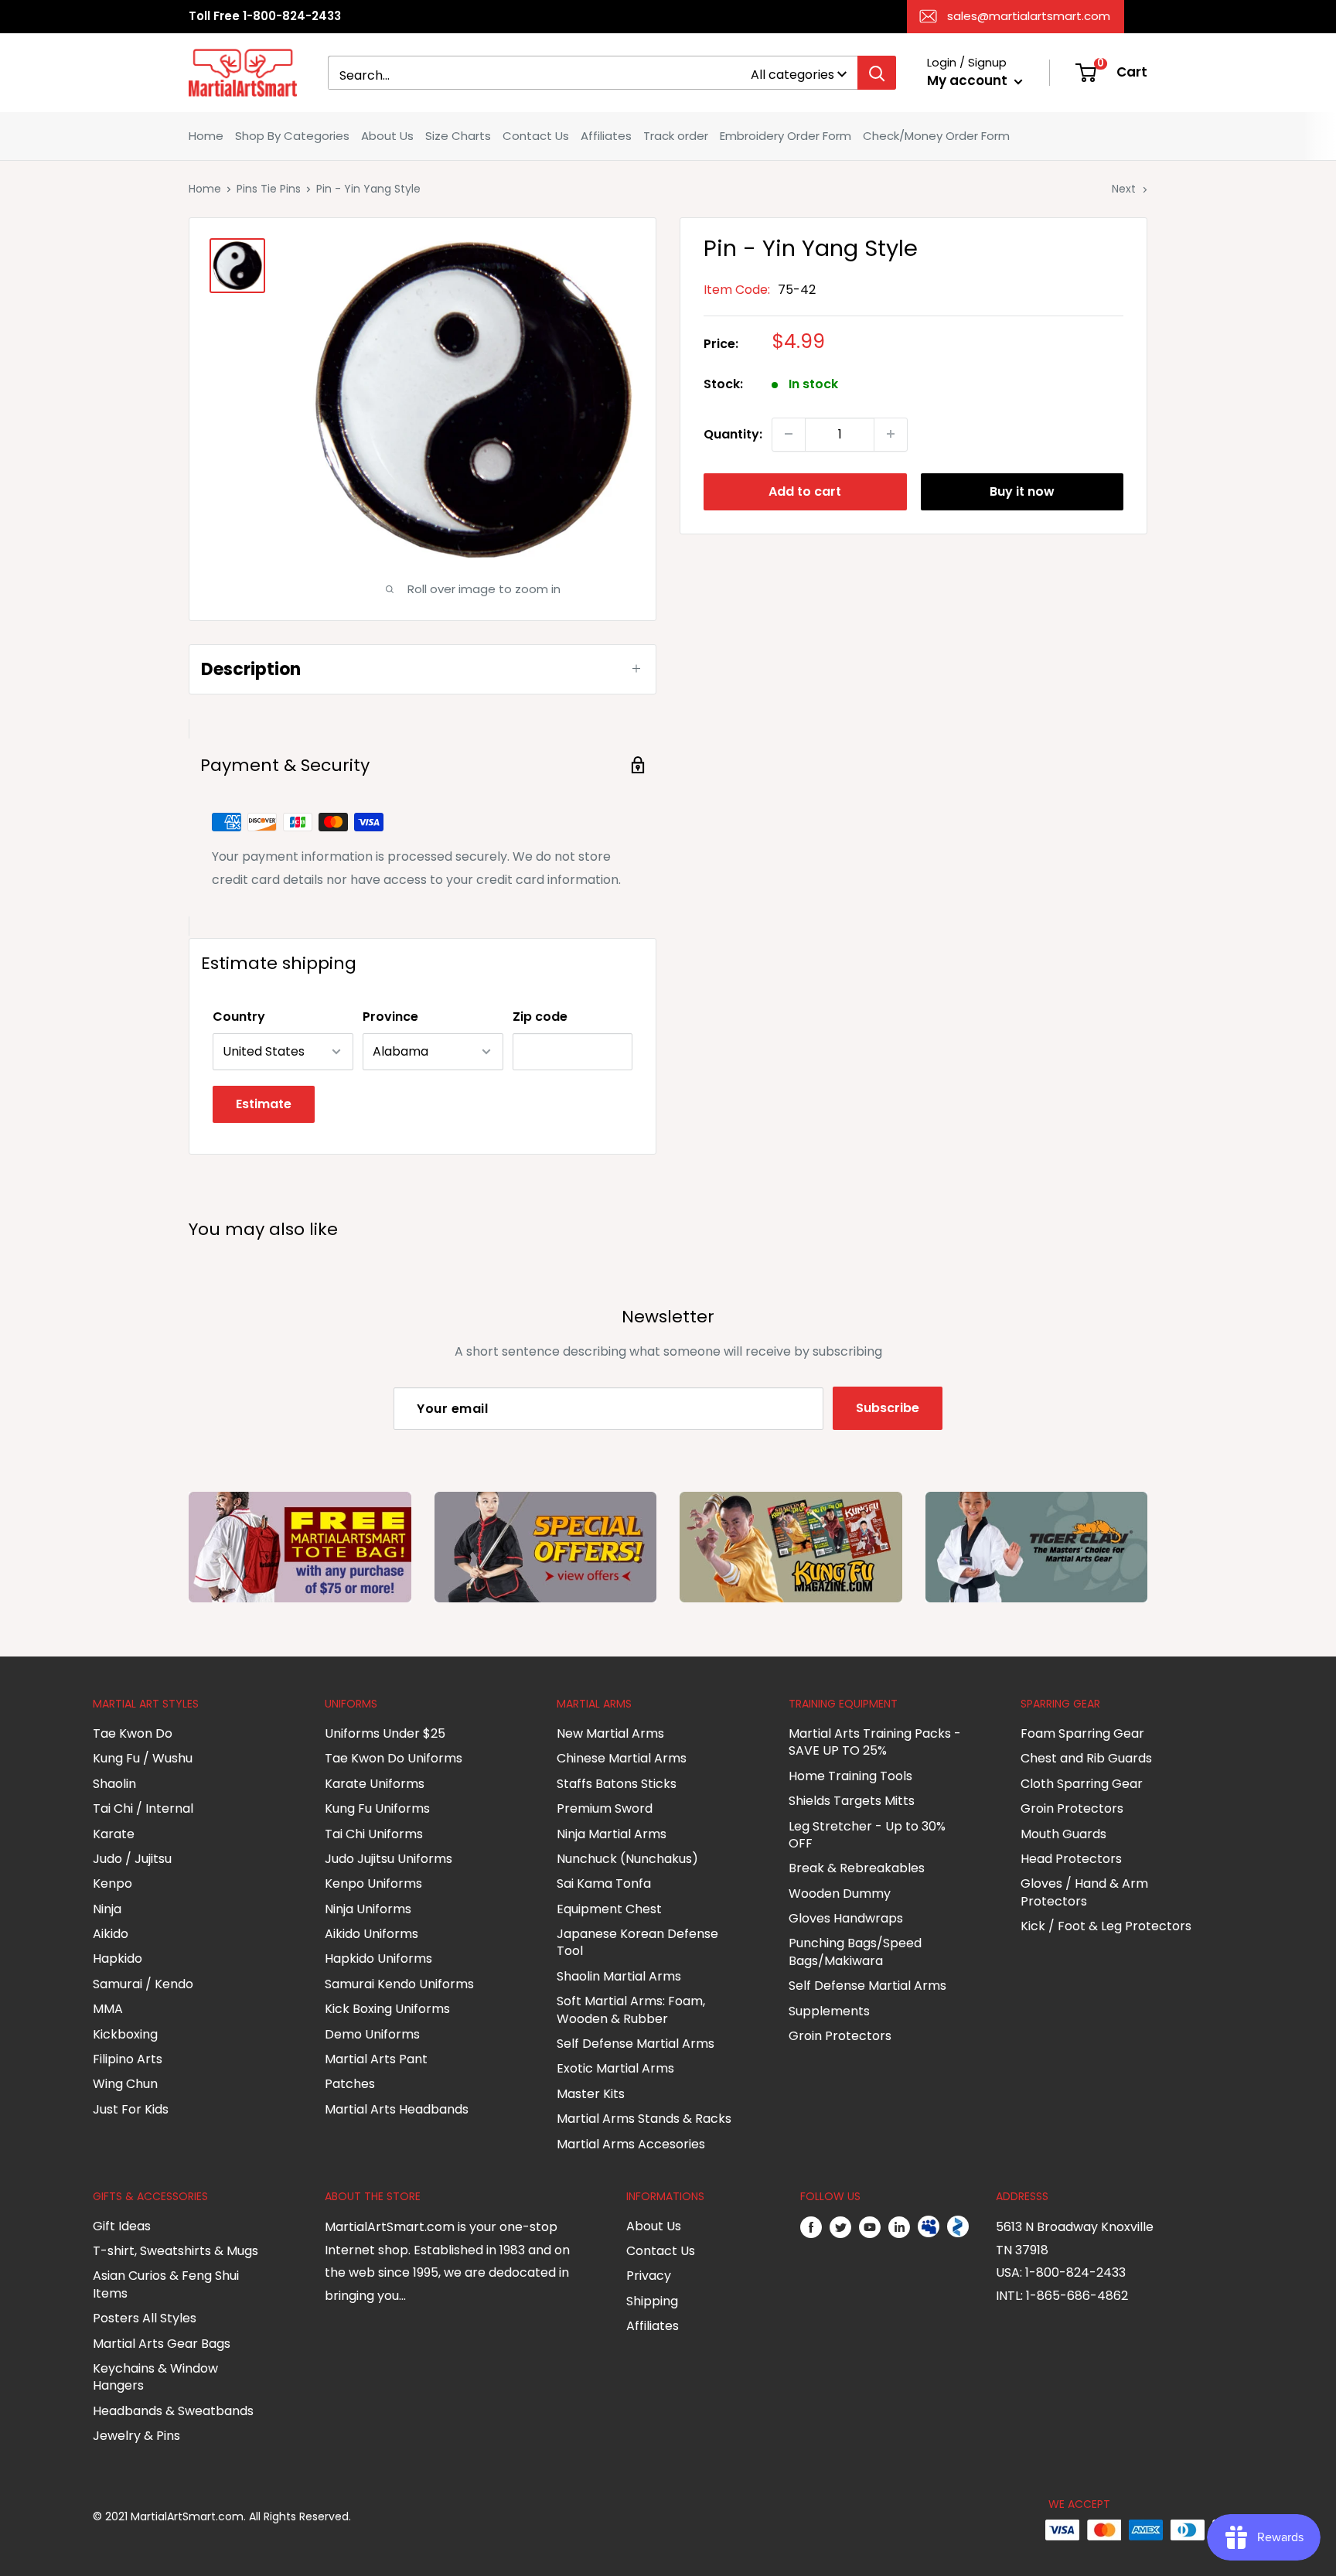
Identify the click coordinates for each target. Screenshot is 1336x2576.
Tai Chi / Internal (143, 1808)
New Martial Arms (610, 1733)
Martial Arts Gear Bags (162, 2344)
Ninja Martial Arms (612, 1834)
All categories (792, 75)
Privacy (649, 2276)
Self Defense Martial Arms (636, 2044)
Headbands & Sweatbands (173, 2411)
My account (969, 80)
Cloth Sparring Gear (1082, 1784)
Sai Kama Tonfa (604, 1883)
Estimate (264, 1104)
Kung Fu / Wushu (143, 1758)
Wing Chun (125, 2084)
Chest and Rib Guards (1086, 1758)
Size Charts (458, 136)
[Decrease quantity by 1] (789, 434)
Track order (676, 136)
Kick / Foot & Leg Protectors (1106, 1926)
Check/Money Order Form (936, 136)
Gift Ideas (122, 2226)
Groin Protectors (840, 2036)
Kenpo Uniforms (373, 1883)
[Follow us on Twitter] (840, 2227)
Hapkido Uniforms (378, 1958)
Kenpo (112, 1883)
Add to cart (805, 491)
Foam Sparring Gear (1082, 1733)
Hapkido (118, 1958)
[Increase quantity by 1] (891, 434)
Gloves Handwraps (846, 1918)
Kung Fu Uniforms (377, 1808)
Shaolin (114, 1784)
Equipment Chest (609, 1909)
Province (390, 1017)
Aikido (111, 1934)
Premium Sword (605, 1808)
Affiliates (606, 136)
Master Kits (591, 2094)
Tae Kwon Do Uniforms (394, 1758)
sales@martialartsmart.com (1029, 16)
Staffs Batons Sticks (617, 1784)
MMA (108, 2009)
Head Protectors (1071, 1859)
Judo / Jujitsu (132, 1859)
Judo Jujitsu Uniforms (389, 1859)
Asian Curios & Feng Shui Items (166, 2284)
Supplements (829, 2011)
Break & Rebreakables (857, 1868)
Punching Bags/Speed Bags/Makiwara (855, 1952)
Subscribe (888, 1408)
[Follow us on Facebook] (811, 2227)
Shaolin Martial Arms (619, 1976)
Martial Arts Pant (376, 2059)
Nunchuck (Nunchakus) (627, 1859)
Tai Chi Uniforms (374, 1834)
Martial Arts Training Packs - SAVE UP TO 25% (875, 1742)
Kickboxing (125, 2034)
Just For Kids (131, 2109)
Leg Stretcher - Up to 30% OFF (867, 1835)
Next (1124, 189)
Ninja (107, 1909)
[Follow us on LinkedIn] (899, 2227)
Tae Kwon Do (133, 1733)
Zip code (540, 1017)
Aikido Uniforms (371, 1934)
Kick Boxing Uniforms (387, 2009)
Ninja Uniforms (368, 1909)
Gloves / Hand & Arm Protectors (1084, 1892)
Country (239, 1017)
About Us (387, 136)
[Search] (877, 73)
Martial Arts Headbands (397, 2109)
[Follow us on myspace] (929, 2227)
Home (206, 136)
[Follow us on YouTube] (870, 2227)
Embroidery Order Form (786, 136)
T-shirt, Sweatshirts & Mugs (176, 2251)
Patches (350, 2084)
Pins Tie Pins (269, 189)
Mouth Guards (1063, 1834)
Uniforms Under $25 (385, 1733)
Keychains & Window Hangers (155, 2377)
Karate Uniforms (375, 1784)
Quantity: (733, 433)
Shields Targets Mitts (852, 1801)
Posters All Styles (145, 2318)
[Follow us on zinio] (958, 2227)
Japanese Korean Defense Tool (637, 1942)
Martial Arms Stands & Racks (644, 2119)
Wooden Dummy (840, 1894)
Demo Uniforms (372, 2034)
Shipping (652, 2301)
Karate (114, 1834)
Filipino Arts (128, 2059)
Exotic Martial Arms (615, 2068)
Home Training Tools (850, 1776)
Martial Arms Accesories (631, 2144)
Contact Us (536, 136)
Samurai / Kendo (143, 1984)
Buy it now (1022, 491)
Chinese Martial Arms (622, 1758)
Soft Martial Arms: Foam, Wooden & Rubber (631, 2010)
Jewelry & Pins (136, 2436)
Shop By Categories (292, 136)
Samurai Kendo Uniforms (399, 1984)
